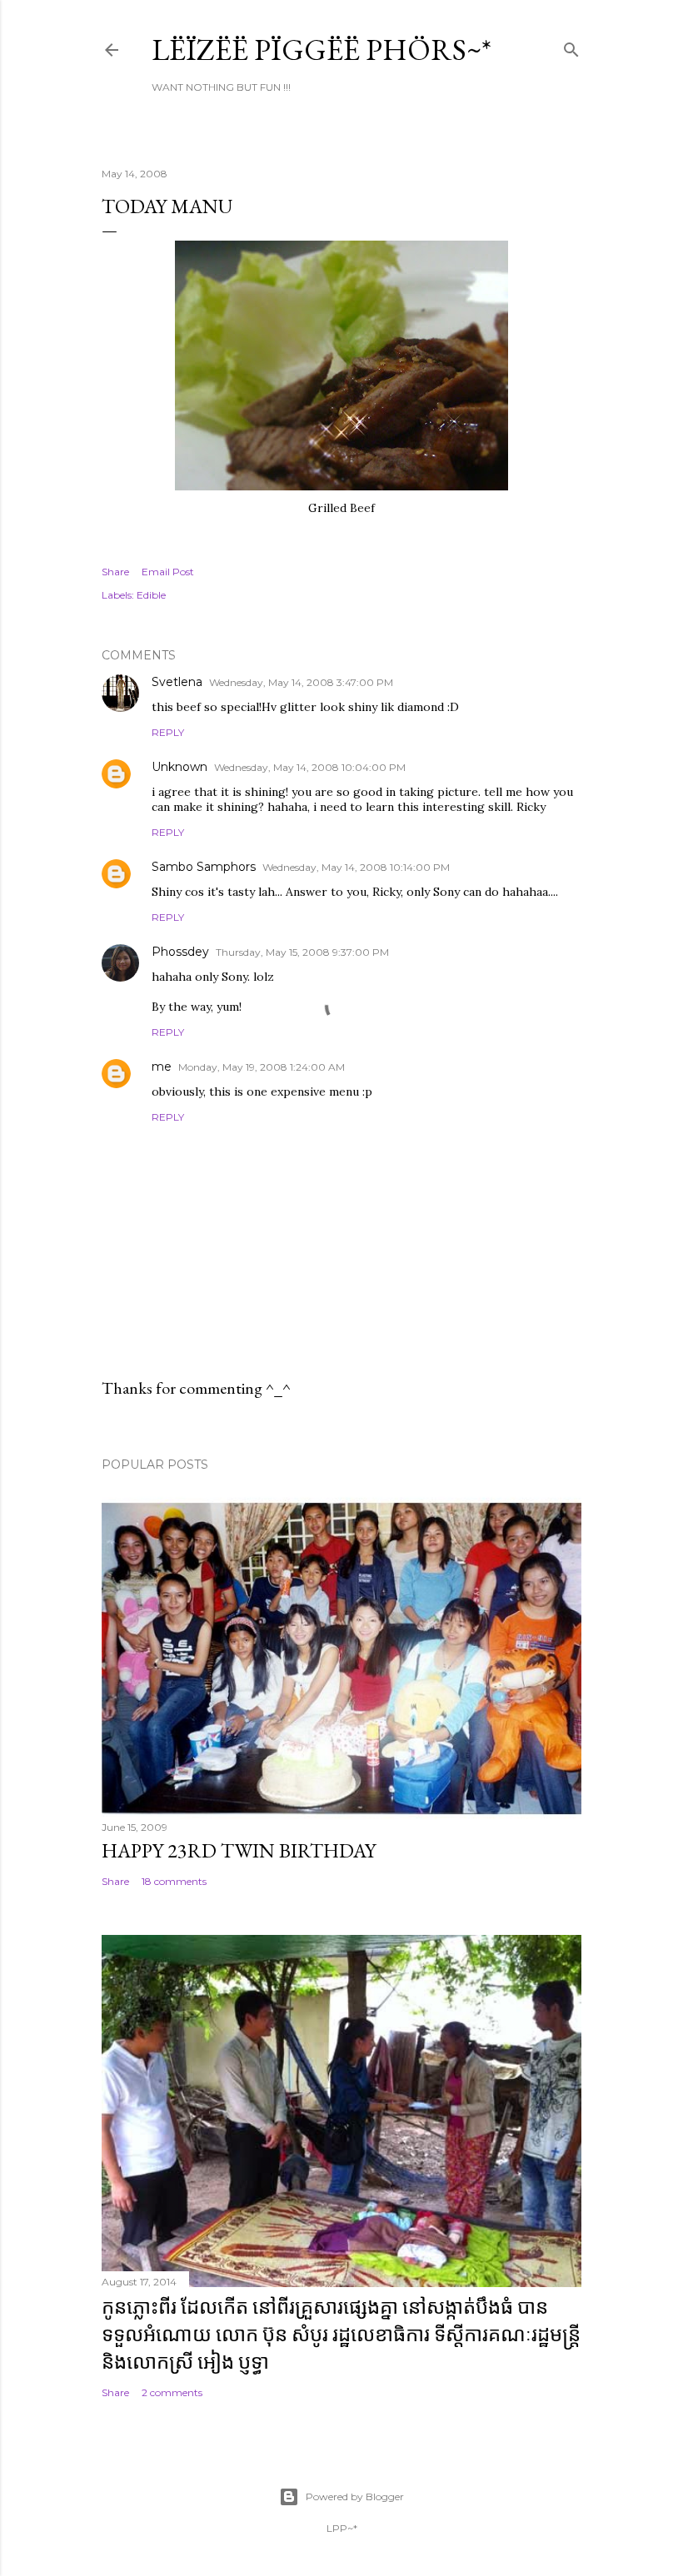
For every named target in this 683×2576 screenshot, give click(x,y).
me (162, 1067)
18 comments (174, 1881)
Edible (151, 595)
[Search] (571, 46)
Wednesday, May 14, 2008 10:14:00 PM (356, 867)
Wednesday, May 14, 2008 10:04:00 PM (310, 767)
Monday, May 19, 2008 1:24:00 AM (262, 1067)
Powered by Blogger (355, 2496)
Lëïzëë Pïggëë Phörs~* (322, 50)
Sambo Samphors (204, 867)
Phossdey (180, 952)
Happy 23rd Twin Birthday (239, 1850)
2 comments (172, 2392)
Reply (168, 732)
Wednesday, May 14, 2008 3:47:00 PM (301, 682)
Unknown (179, 767)
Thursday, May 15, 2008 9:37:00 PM (302, 952)
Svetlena (177, 682)
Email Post (168, 572)
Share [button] (115, 572)
